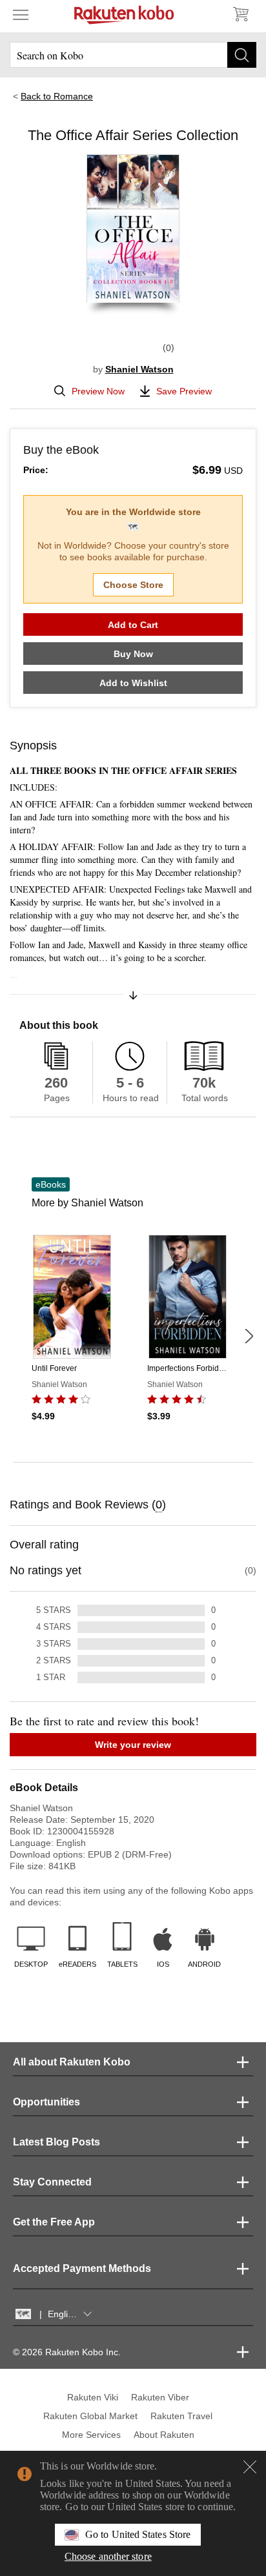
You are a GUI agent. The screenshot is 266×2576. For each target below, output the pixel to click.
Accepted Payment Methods (82, 2268)
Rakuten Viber (160, 2397)
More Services (91, 2435)
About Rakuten (164, 2435)
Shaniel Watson (139, 369)
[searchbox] (133, 55)
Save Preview (184, 391)
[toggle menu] (21, 14)
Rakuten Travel (181, 2416)
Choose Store (133, 585)
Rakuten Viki (93, 2397)
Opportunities (46, 2102)
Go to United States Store (138, 2534)
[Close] (250, 2467)
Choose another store (108, 2556)
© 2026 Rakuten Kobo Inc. (67, 2352)
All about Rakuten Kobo (72, 2062)
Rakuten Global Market (90, 2416)
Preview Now (98, 391)
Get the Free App (54, 2222)
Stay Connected (52, 2182)
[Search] (242, 55)
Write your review (133, 1745)
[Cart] (240, 14)
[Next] (249, 1336)
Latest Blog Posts (56, 2142)
